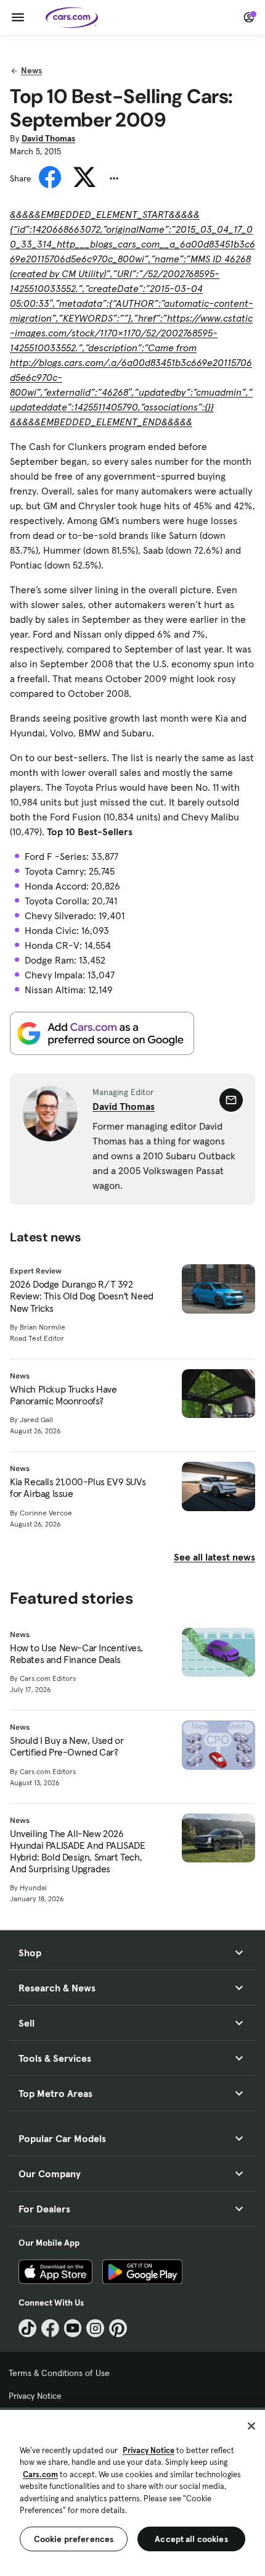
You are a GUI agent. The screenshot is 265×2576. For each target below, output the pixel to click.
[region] (132, 2492)
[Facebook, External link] (50, 2328)
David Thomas (48, 138)
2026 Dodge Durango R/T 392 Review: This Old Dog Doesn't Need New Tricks (82, 1296)
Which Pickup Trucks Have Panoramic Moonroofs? (63, 1395)
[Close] (251, 2426)
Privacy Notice (35, 2396)
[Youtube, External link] (73, 2328)
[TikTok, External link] (27, 2328)
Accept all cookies (191, 2539)
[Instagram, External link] (95, 2328)
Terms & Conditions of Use (59, 2373)
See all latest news (214, 1557)
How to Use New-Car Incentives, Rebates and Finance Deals (76, 1654)
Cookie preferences (74, 2539)
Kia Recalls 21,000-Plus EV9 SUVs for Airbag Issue (78, 1488)
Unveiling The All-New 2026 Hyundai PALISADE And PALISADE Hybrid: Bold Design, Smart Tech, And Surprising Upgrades (77, 1852)
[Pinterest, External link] (118, 2328)
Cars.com (40, 2474)
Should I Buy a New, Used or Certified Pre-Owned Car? (67, 1746)
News (31, 70)
